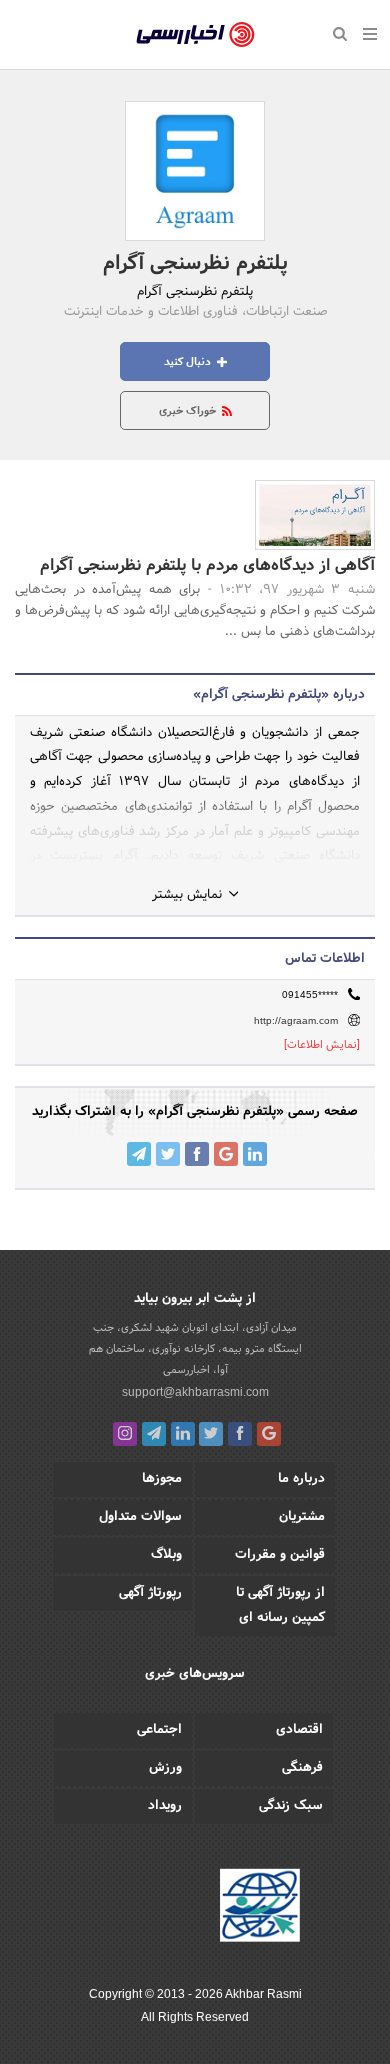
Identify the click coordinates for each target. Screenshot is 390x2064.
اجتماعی (159, 1730)
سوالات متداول (140, 1517)
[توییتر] (211, 1434)
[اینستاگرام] (125, 1434)
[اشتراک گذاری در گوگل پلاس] (226, 1154)
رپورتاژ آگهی (150, 1593)
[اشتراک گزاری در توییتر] (168, 1154)
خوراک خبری (189, 411)
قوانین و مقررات (280, 1555)
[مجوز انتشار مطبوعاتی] (260, 1909)
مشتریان (302, 1517)
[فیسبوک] (240, 1434)
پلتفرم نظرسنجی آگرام (195, 264)
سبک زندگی (291, 1806)
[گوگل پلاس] (269, 1434)
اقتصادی (299, 1730)
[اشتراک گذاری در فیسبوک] (197, 1154)
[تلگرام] (154, 1434)
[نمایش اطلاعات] (322, 1045)
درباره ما (301, 1479)
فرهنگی (302, 1768)
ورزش (165, 1768)
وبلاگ (166, 1555)
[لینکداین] (183, 1434)
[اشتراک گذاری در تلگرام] (139, 1154)
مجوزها (162, 1479)
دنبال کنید (189, 362)
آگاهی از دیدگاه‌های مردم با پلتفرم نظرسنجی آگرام (207, 565)
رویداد (165, 1806)
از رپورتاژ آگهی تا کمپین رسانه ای (280, 1605)
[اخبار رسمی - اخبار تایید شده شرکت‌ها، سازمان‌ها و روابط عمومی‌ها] (195, 35)
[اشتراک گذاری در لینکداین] (255, 1154)
